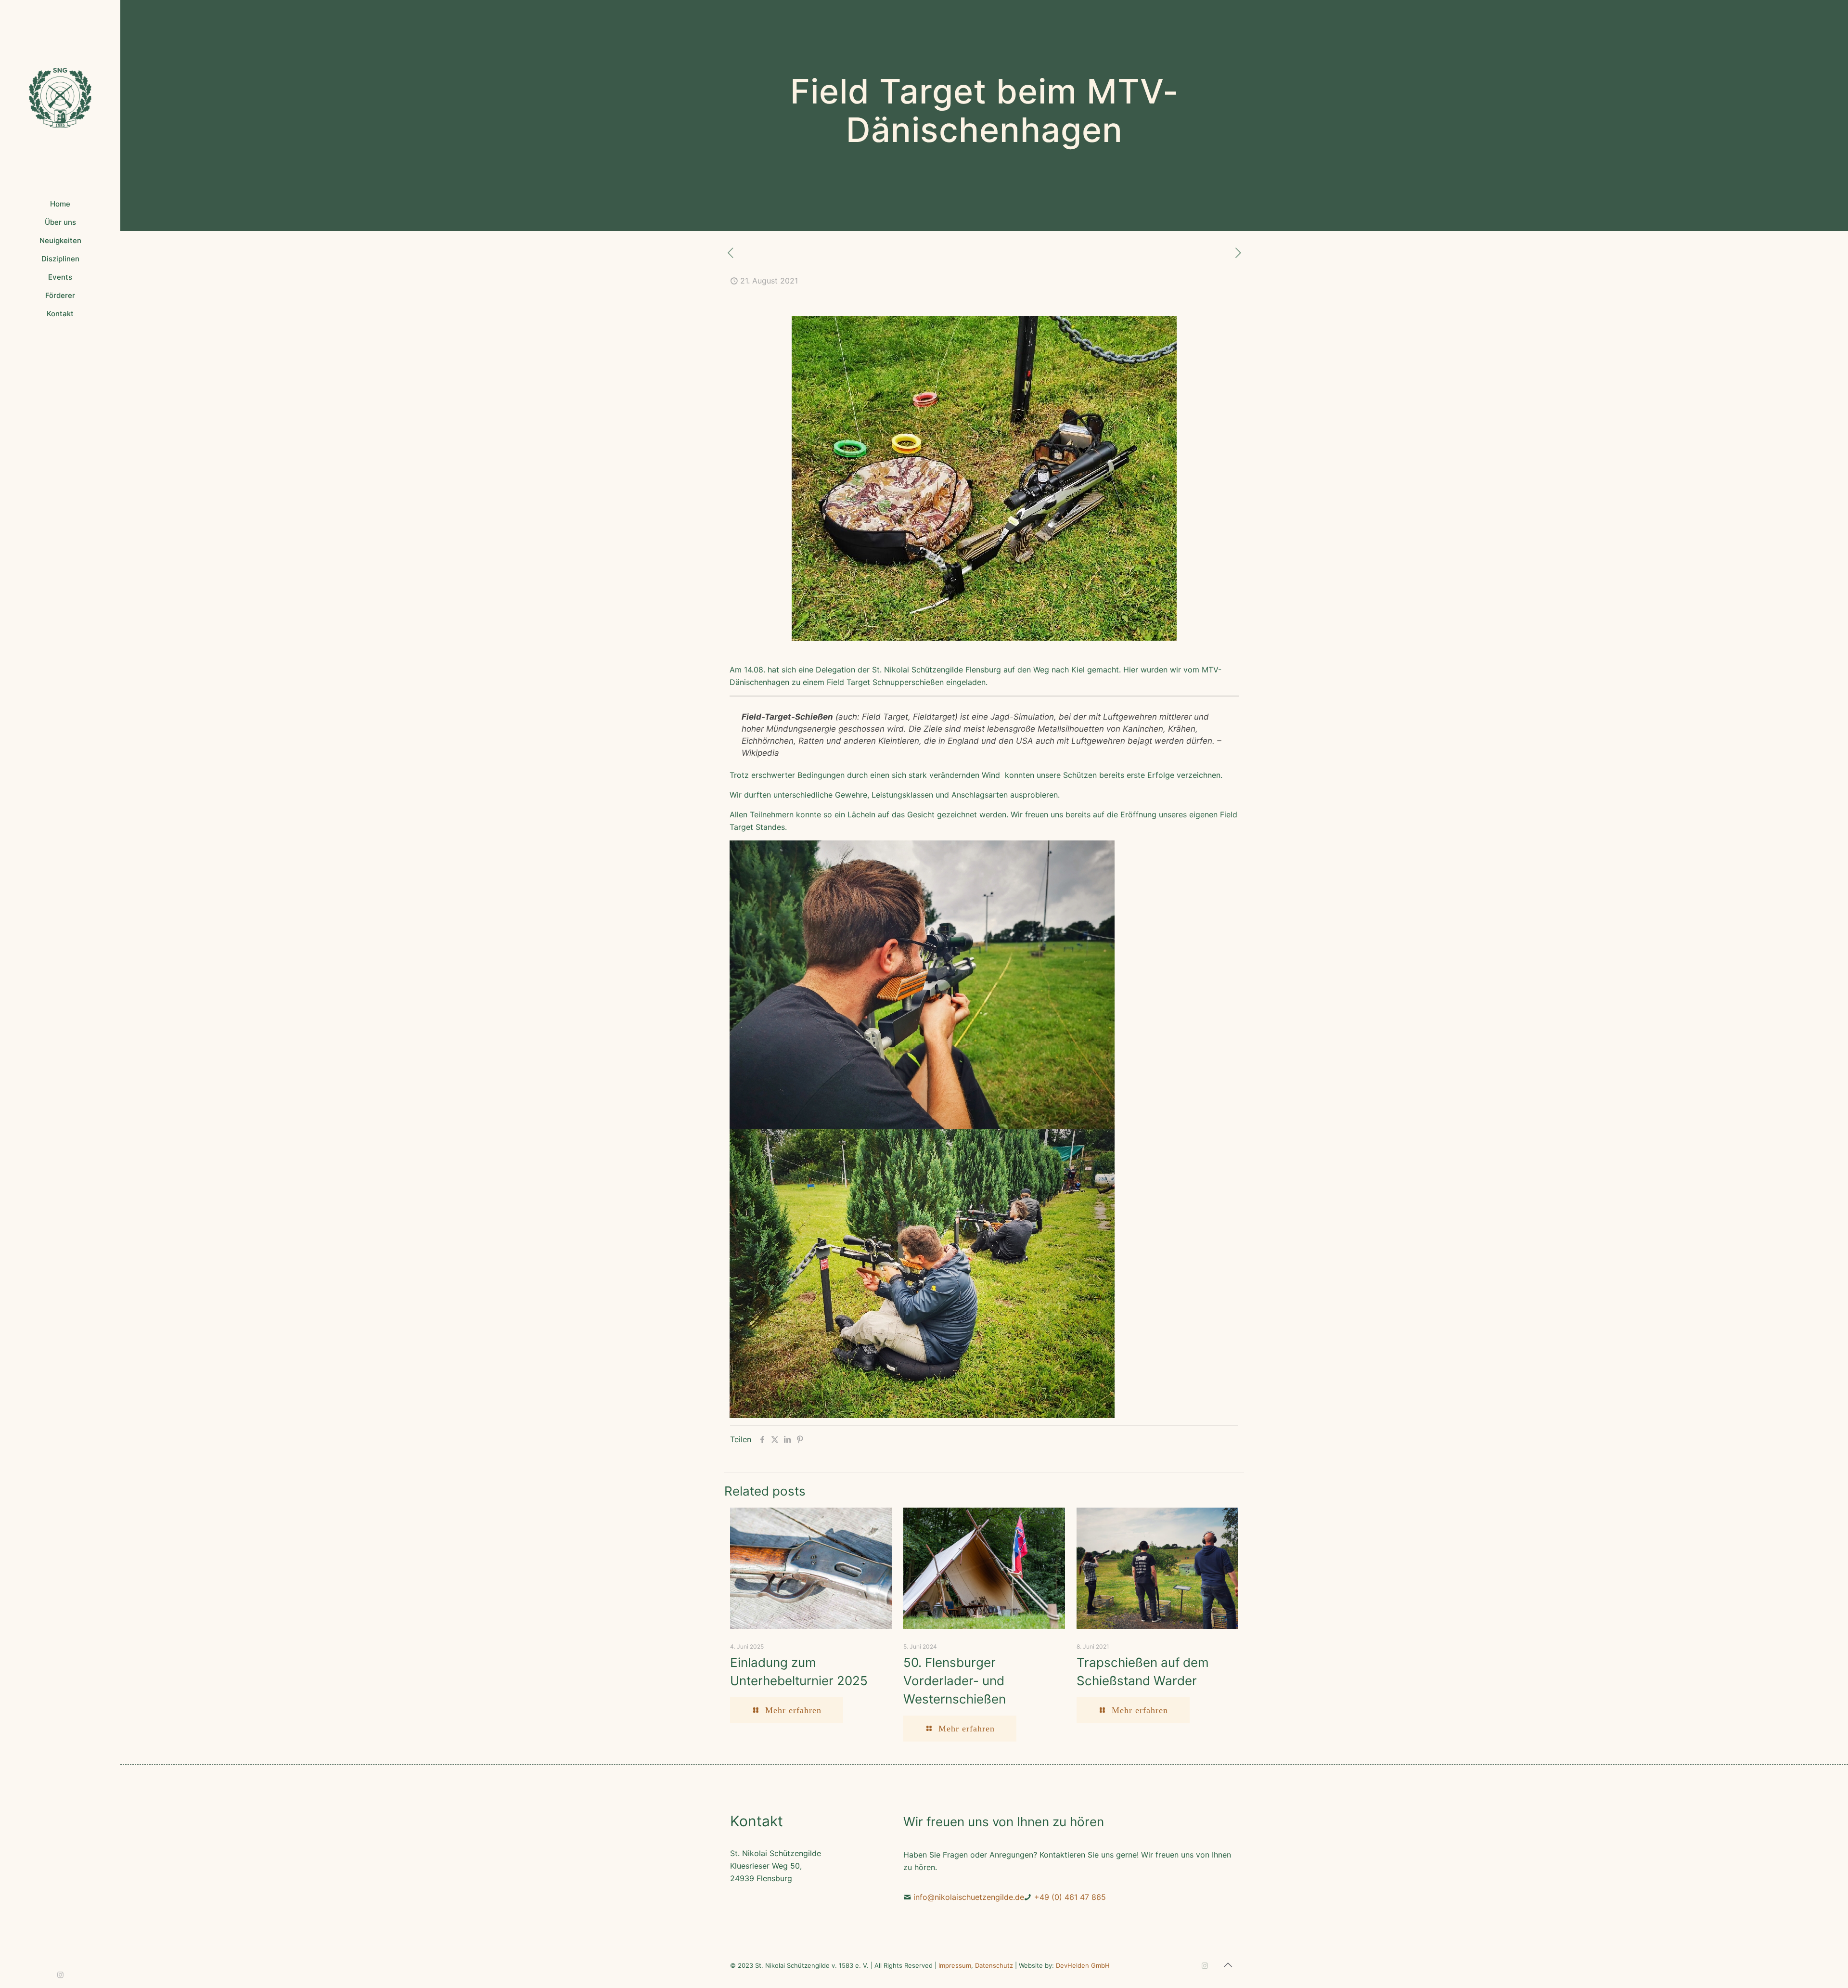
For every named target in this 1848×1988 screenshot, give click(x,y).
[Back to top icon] (1228, 1965)
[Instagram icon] (60, 1975)
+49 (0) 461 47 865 (1070, 1897)
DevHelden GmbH (1083, 1965)
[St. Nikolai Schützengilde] (60, 97)
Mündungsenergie (801, 729)
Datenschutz (994, 1965)
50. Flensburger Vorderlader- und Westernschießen (955, 1681)
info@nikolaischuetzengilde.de (969, 1897)
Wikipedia (760, 753)
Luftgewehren (1130, 717)
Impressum (955, 1965)
